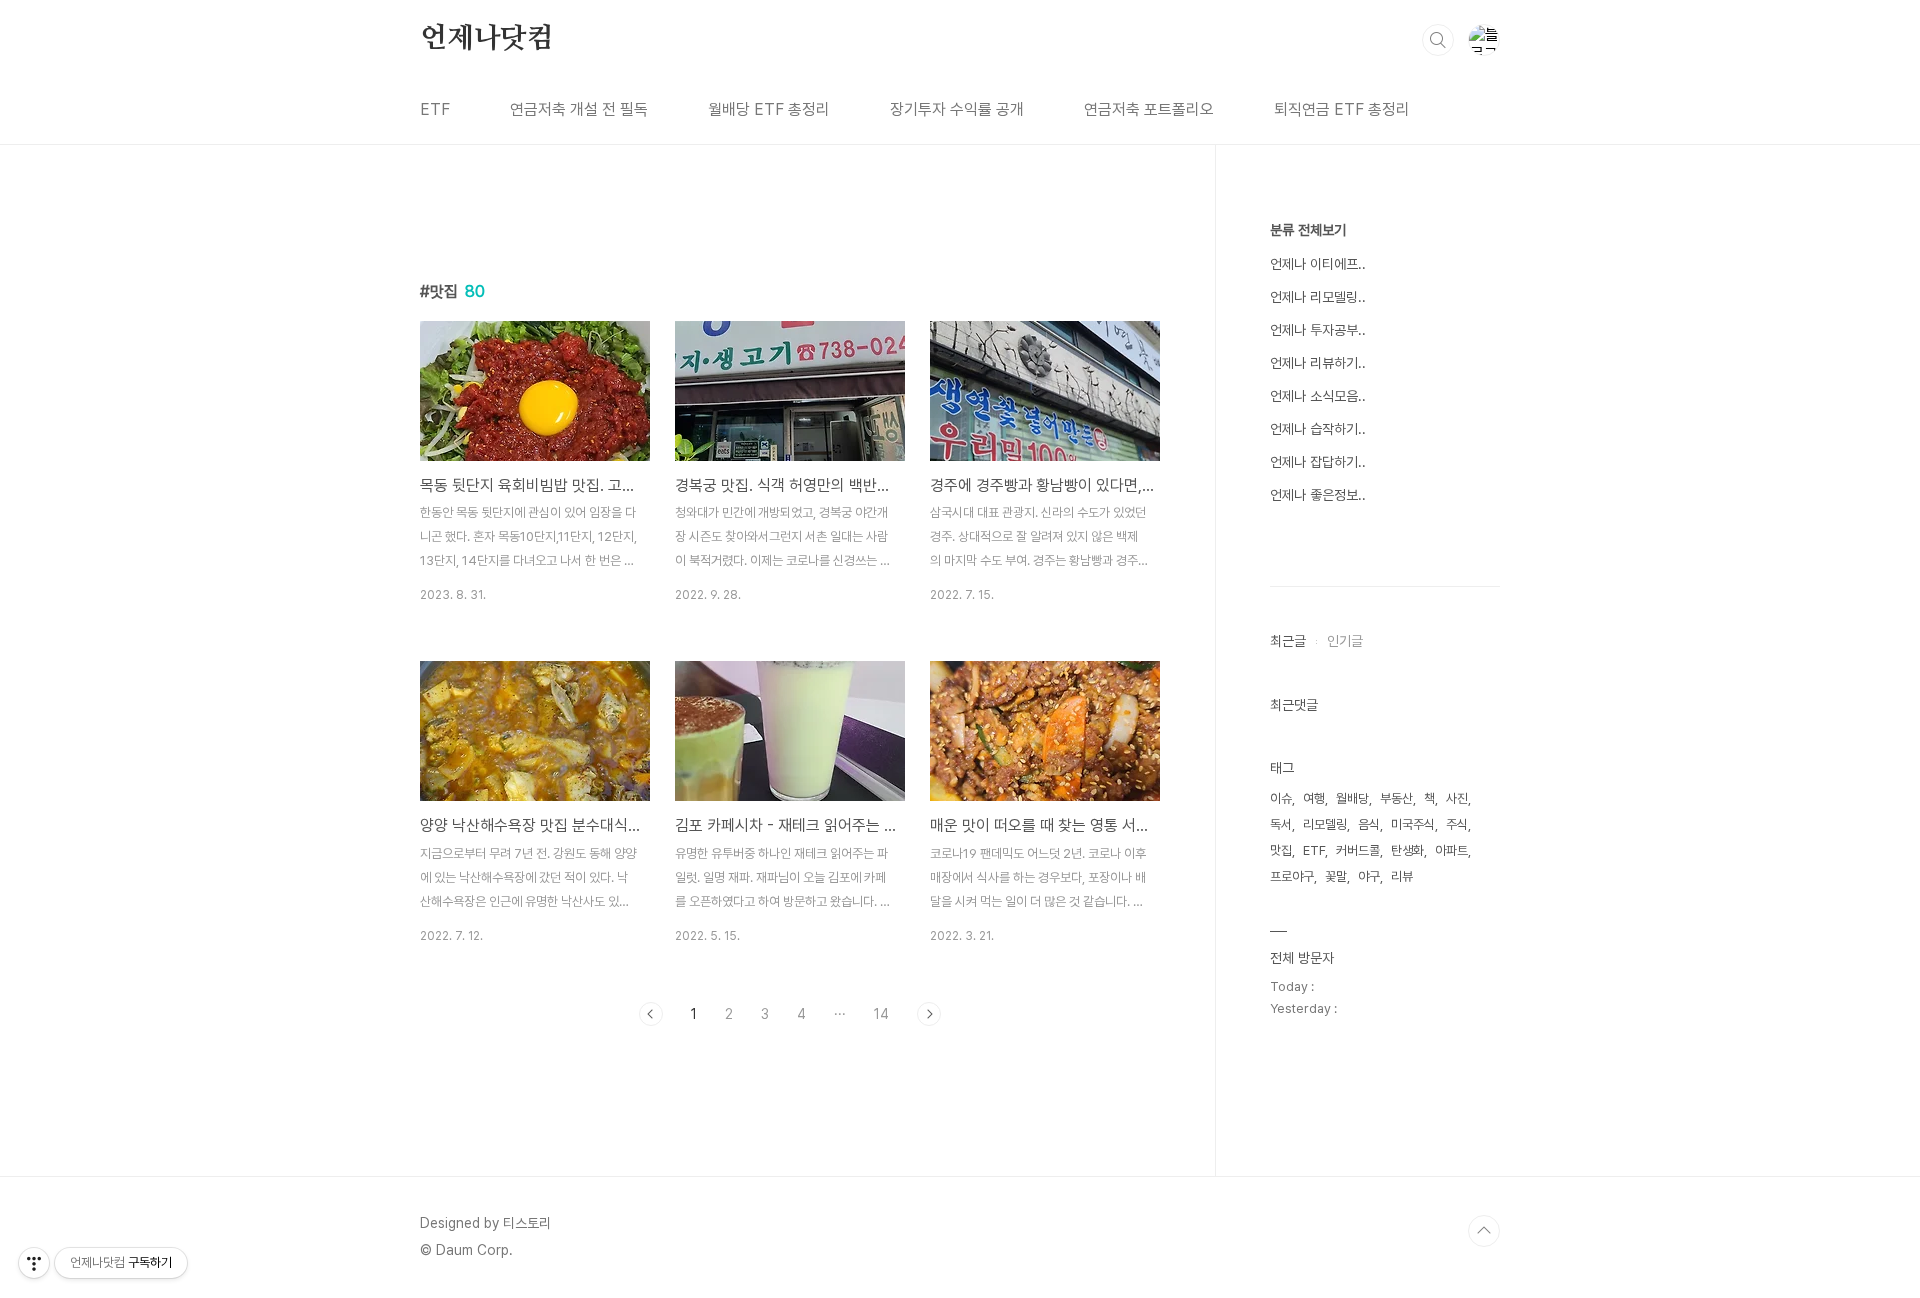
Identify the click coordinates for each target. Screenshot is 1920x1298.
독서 (1281, 824)
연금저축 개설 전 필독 (579, 109)
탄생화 (1407, 850)
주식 (1457, 824)
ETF (435, 109)
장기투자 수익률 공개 (957, 109)
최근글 (1288, 641)
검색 (1438, 40)
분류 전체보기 (1308, 230)
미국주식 (1413, 824)
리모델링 (1325, 824)
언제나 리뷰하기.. (1318, 363)
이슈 (1281, 798)
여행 (1314, 798)
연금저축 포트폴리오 (1149, 109)
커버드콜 (1358, 850)
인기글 (1345, 641)
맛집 (1281, 850)
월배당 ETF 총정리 (769, 109)
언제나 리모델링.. (1318, 297)
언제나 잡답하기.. (1318, 462)
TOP (1484, 1231)
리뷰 (1402, 876)
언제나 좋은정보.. (1318, 495)
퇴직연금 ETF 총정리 (1342, 109)
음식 (1369, 824)
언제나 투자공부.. (1318, 330)
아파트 (1451, 850)
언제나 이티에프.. (1318, 264)
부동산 (1396, 798)
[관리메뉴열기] (34, 1263)
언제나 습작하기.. (1318, 429)
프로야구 (1292, 876)
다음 (929, 1014)
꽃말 (1336, 876)
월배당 (1352, 798)
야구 (1369, 876)
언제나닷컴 (487, 39)
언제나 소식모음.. (1318, 396)
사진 (1457, 798)
